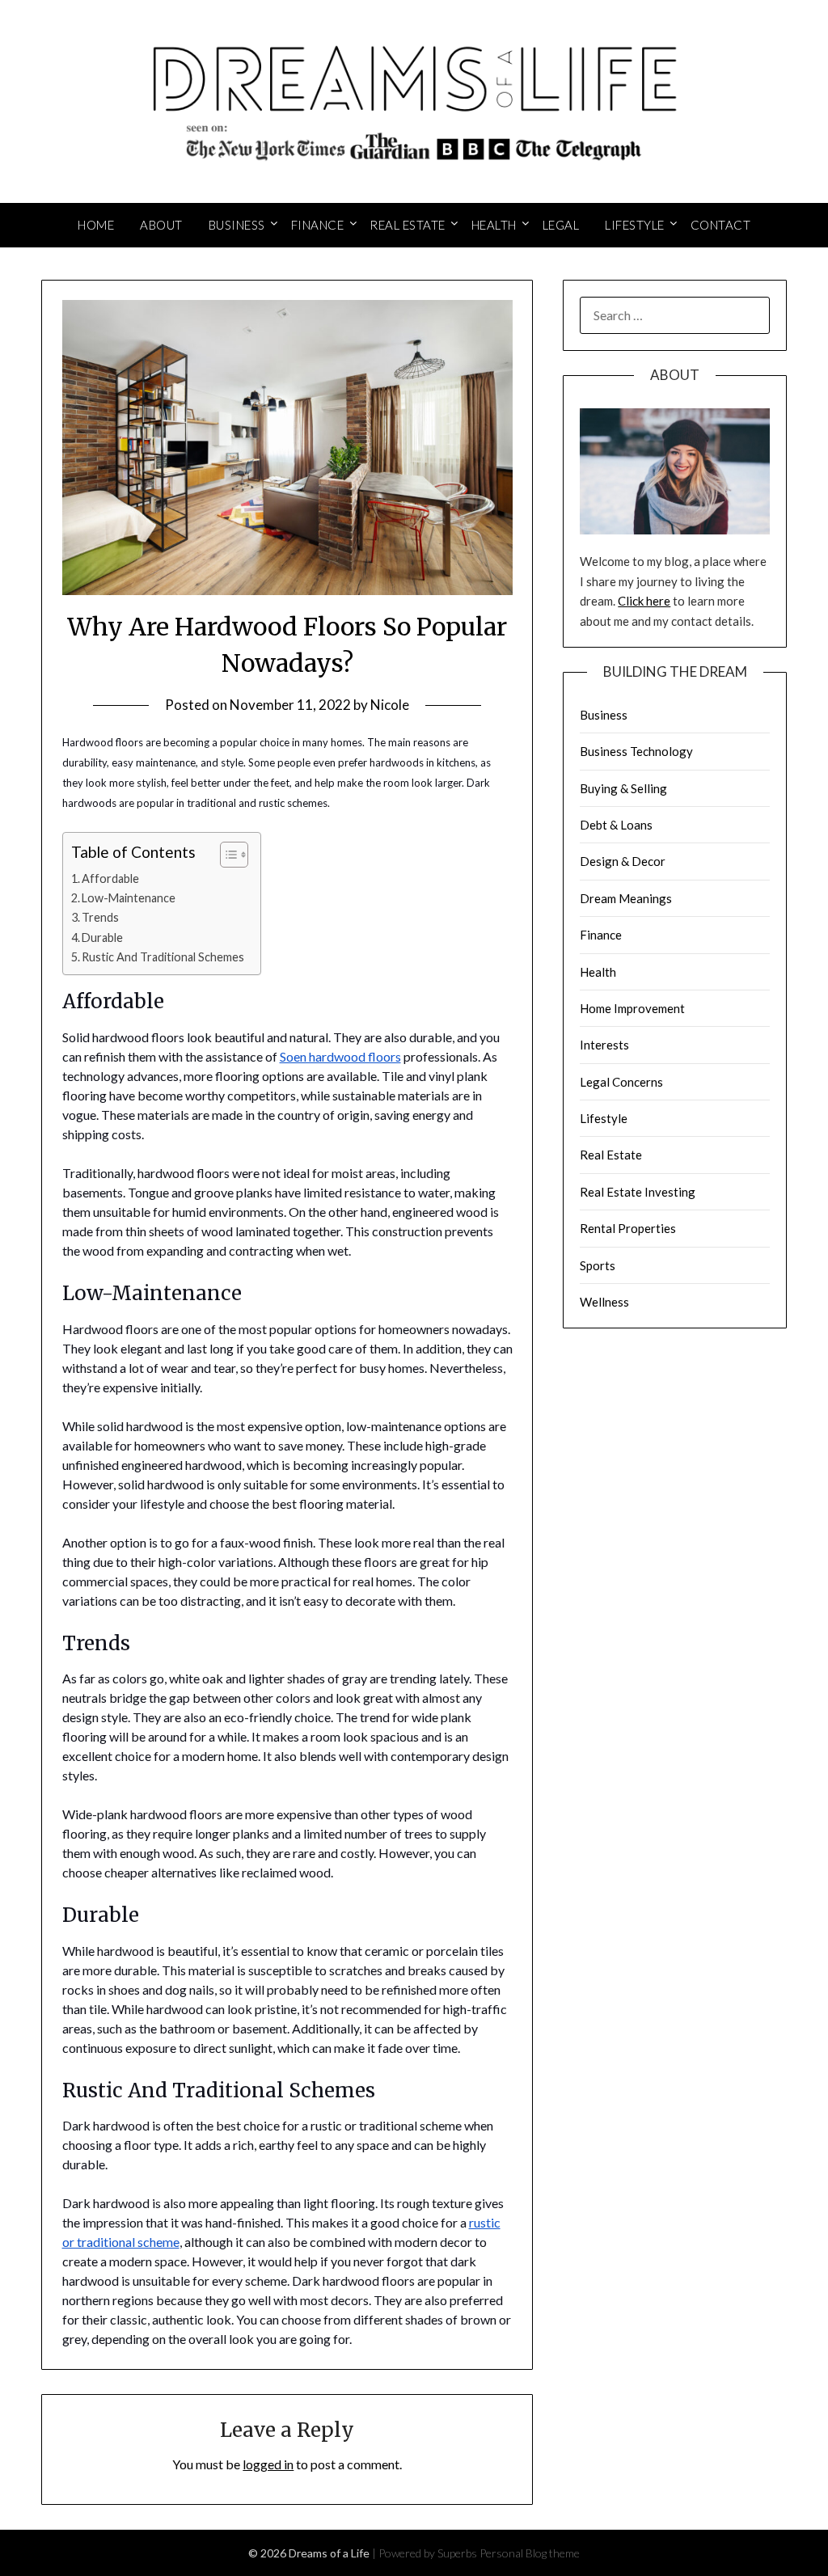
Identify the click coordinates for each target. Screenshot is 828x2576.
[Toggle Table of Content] (226, 855)
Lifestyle (635, 225)
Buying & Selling (623, 788)
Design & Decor (623, 861)
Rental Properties (628, 1228)
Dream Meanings (626, 898)
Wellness (604, 1302)
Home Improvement (632, 1008)
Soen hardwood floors (340, 1056)
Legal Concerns (621, 1082)
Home (96, 225)
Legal (561, 225)
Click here (644, 601)
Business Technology (636, 751)
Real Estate (408, 225)
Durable (102, 937)
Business (237, 225)
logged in (268, 2464)
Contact (721, 225)
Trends (100, 917)
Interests (604, 1045)
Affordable (110, 878)
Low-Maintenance (129, 898)
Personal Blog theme (530, 2553)
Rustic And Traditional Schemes (163, 957)
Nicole (390, 705)
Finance (318, 225)
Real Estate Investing (638, 1192)
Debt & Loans (616, 825)
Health (494, 225)
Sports (598, 1265)
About (161, 225)
